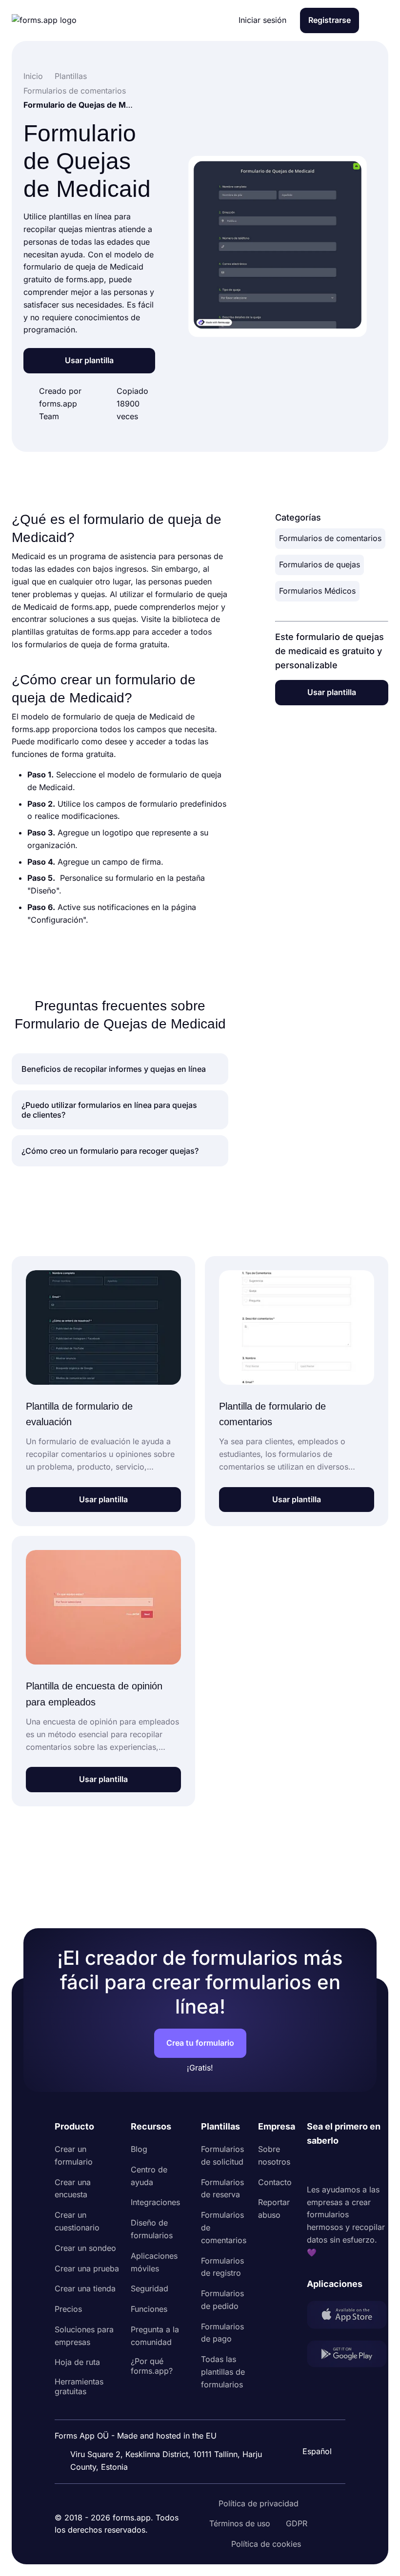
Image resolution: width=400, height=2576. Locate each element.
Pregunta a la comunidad (155, 2336)
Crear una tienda (85, 2288)
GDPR (297, 2523)
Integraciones (155, 2202)
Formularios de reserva (222, 2189)
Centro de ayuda (149, 2176)
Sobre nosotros (274, 2155)
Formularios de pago (222, 2333)
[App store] (347, 2317)
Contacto (275, 2182)
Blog (139, 2149)
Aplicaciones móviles (154, 2262)
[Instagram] (336, 2166)
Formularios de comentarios (330, 538)
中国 (312, 2425)
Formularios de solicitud (222, 2155)
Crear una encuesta (73, 2189)
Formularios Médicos (317, 591)
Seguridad (150, 2288)
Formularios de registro (222, 2267)
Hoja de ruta (77, 2362)
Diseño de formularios (152, 2229)
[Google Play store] (347, 2356)
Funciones (149, 2309)
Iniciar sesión (262, 20)
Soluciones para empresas (84, 2336)
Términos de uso (240, 2523)
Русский (320, 2404)
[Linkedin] (315, 2166)
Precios (68, 2309)
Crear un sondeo (85, 2248)
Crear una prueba (87, 2268)
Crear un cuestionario (77, 2221)
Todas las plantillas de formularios (223, 2372)
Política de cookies (266, 2544)
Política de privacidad (259, 2503)
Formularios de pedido (222, 2300)
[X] (358, 2166)
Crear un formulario (74, 2155)
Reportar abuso (274, 2208)
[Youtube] (379, 2166)
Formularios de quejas (320, 564)
